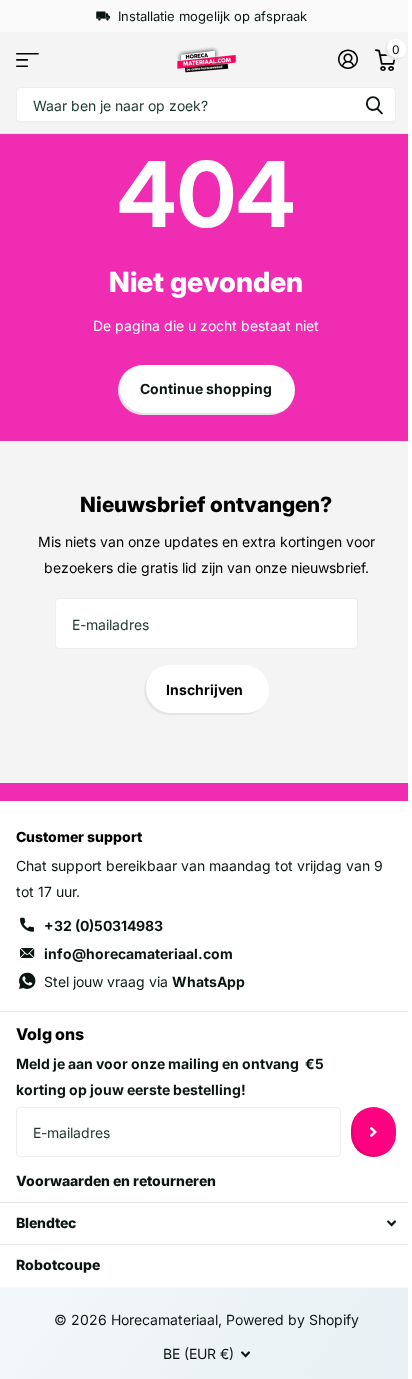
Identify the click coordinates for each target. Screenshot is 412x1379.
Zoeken (374, 104)
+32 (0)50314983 (103, 925)
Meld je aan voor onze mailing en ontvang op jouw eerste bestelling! (170, 1076)
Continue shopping (206, 388)
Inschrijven (206, 689)
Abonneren (373, 1132)
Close (206, 1223)
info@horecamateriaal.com (138, 953)
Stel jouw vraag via (144, 981)
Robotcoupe (58, 1264)
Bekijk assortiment (27, 59)
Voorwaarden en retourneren (116, 1180)
